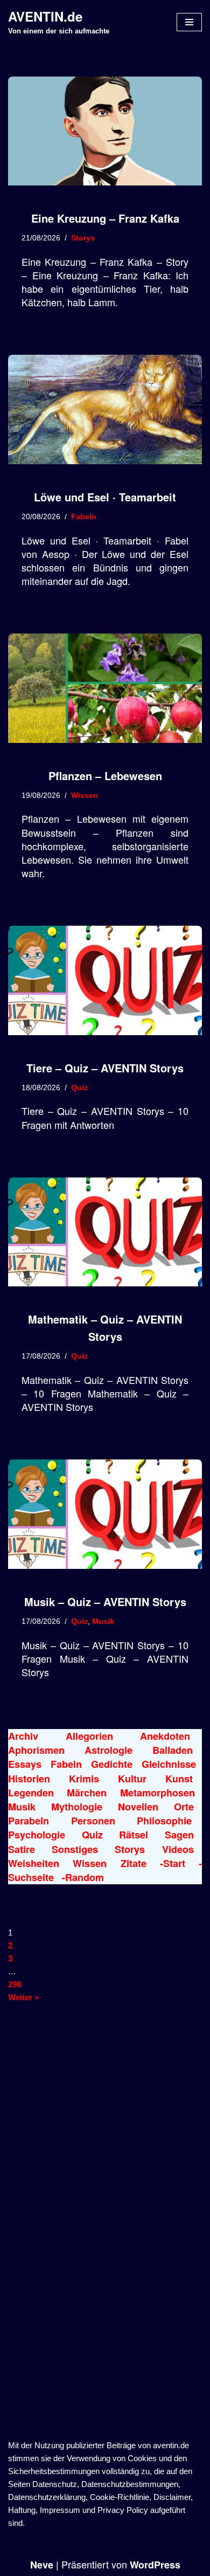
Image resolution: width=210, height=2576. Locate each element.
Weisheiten (34, 1863)
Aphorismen (36, 1750)
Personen (93, 1821)
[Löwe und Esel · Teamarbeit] (105, 409)
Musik (103, 1621)
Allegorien (89, 1736)
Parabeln (29, 1821)
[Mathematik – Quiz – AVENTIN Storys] (105, 1232)
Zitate (134, 1863)
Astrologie (108, 1750)
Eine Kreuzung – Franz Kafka (105, 218)
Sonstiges (75, 1849)
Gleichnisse (169, 1764)
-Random (83, 1877)
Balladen (173, 1750)
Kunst (179, 1779)
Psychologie (37, 1835)
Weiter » (23, 1997)
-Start (173, 1863)
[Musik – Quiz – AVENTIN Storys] (105, 1514)
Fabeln (84, 517)
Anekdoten (165, 1736)
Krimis (84, 1779)
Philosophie (164, 1821)
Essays (25, 1764)
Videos (178, 1849)
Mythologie (77, 1807)
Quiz (79, 1088)
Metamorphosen (157, 1793)
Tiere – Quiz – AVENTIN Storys (105, 1068)
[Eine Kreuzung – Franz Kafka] (105, 131)
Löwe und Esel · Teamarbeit (105, 497)
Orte (184, 1807)
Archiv (23, 1736)
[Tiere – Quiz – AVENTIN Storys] (105, 980)
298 (15, 1984)
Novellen (138, 1807)
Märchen (87, 1793)
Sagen (179, 1835)
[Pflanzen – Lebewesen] (105, 688)
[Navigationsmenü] (189, 22)
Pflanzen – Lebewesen (105, 776)
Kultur (132, 1779)
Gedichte (112, 1764)
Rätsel (134, 1835)
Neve (42, 2565)
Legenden (31, 1793)
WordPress (155, 2565)
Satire (22, 1849)
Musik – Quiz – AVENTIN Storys (105, 1602)
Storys (83, 238)
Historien (29, 1779)
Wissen (85, 795)
